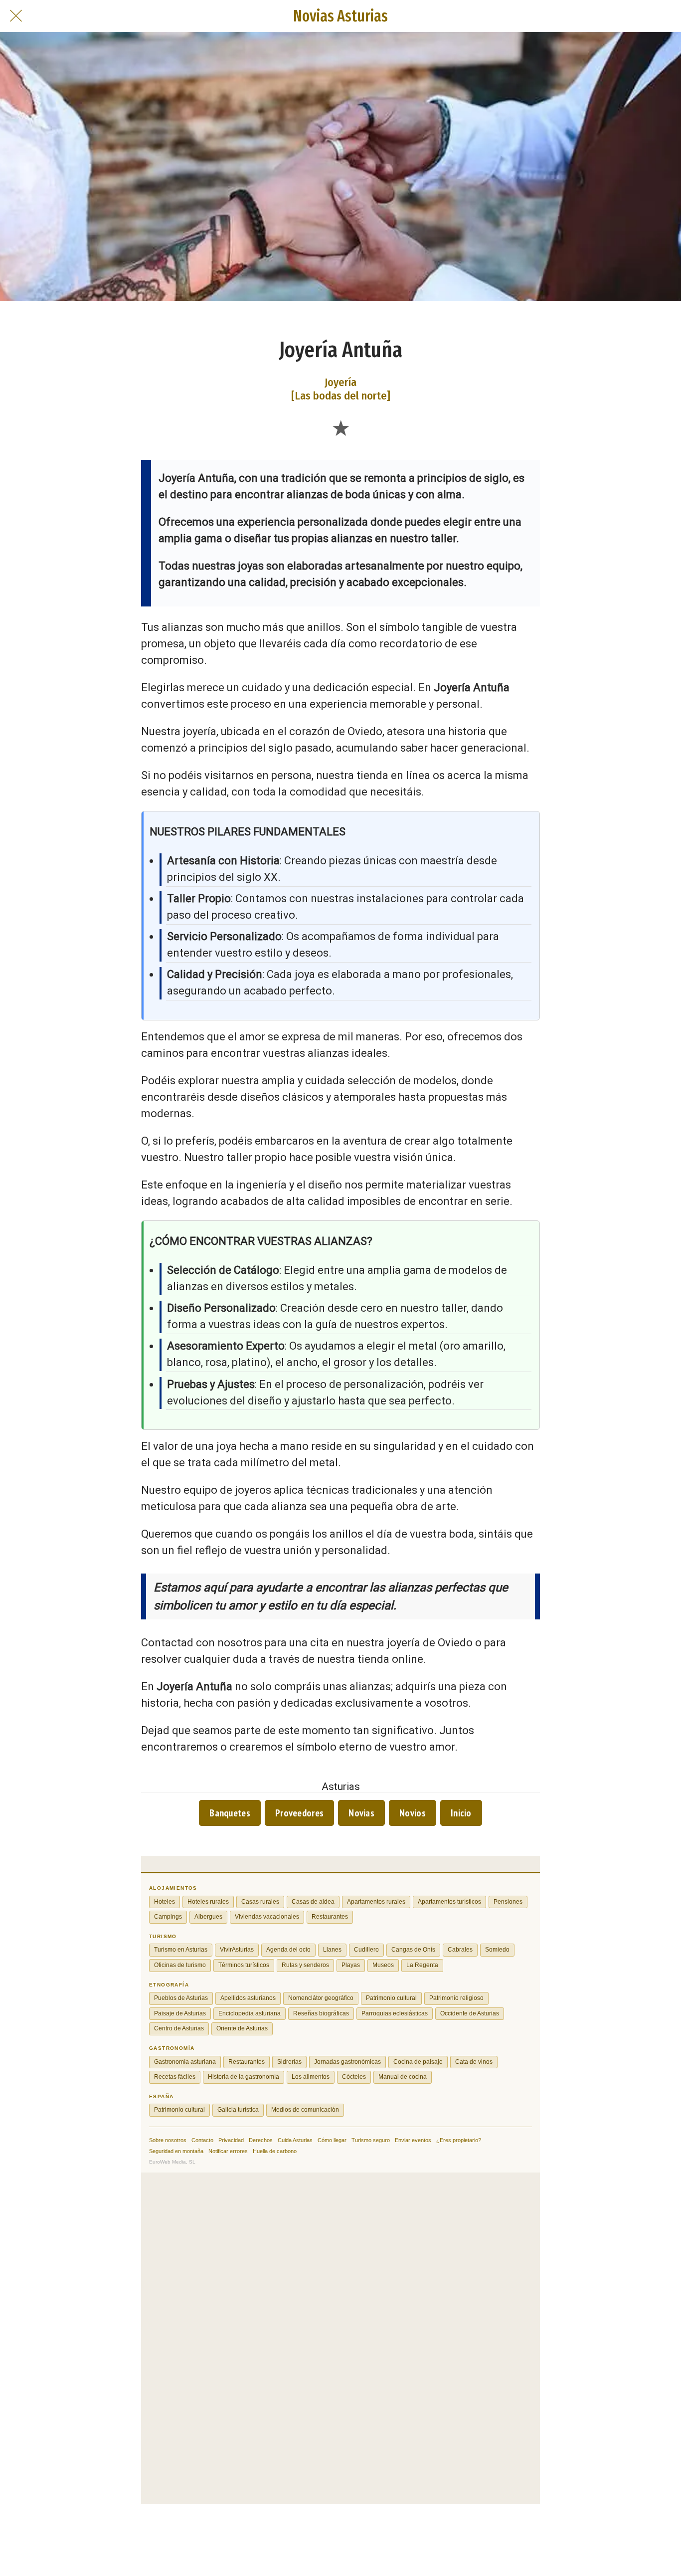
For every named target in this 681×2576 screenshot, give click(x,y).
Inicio (461, 1813)
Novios (413, 1813)
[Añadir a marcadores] (340, 427)
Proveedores (299, 1813)
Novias (361, 1813)
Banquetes (230, 1813)
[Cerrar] (16, 16)
